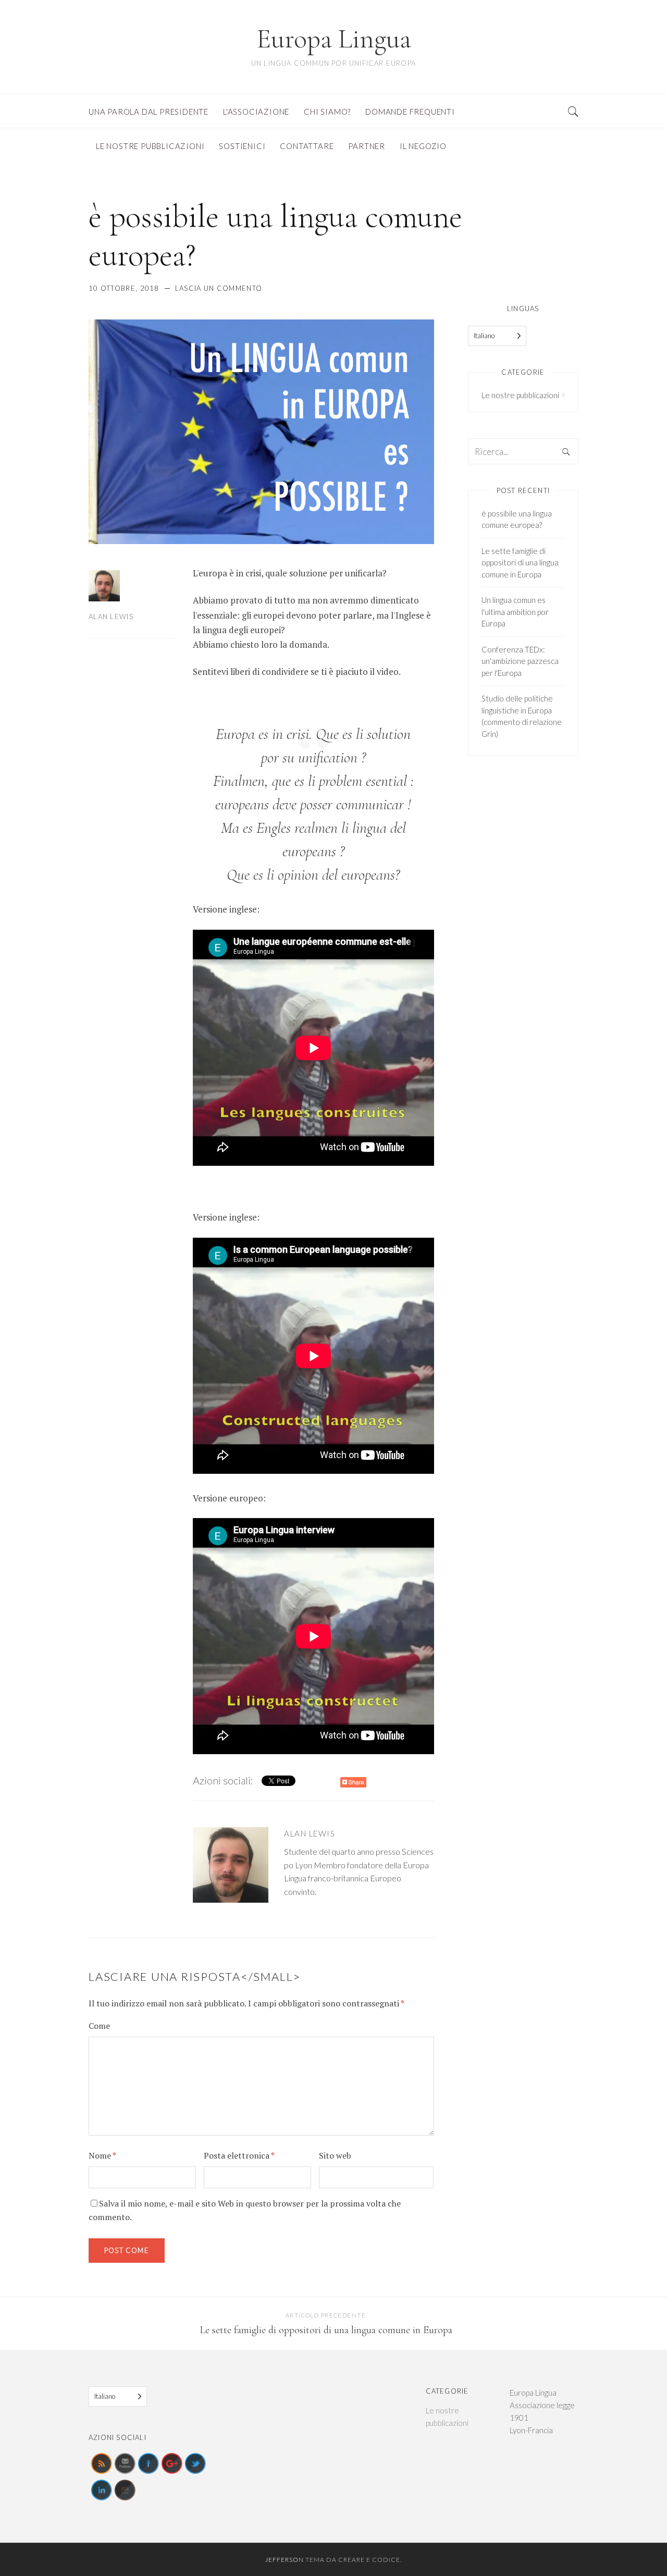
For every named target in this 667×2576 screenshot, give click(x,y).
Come (99, 2026)
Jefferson (285, 2560)
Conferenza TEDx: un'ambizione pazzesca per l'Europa (520, 661)
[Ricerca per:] (523, 452)
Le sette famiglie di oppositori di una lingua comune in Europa (520, 563)
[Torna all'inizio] (634, 2545)
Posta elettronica (239, 2155)
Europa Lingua (334, 39)
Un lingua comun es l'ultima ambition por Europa (515, 612)
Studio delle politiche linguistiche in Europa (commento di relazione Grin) (522, 716)
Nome (102, 2155)
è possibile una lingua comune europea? (517, 519)
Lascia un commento (219, 288)
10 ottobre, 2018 (124, 288)
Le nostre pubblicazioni (520, 395)
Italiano (484, 336)
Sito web (335, 2155)
